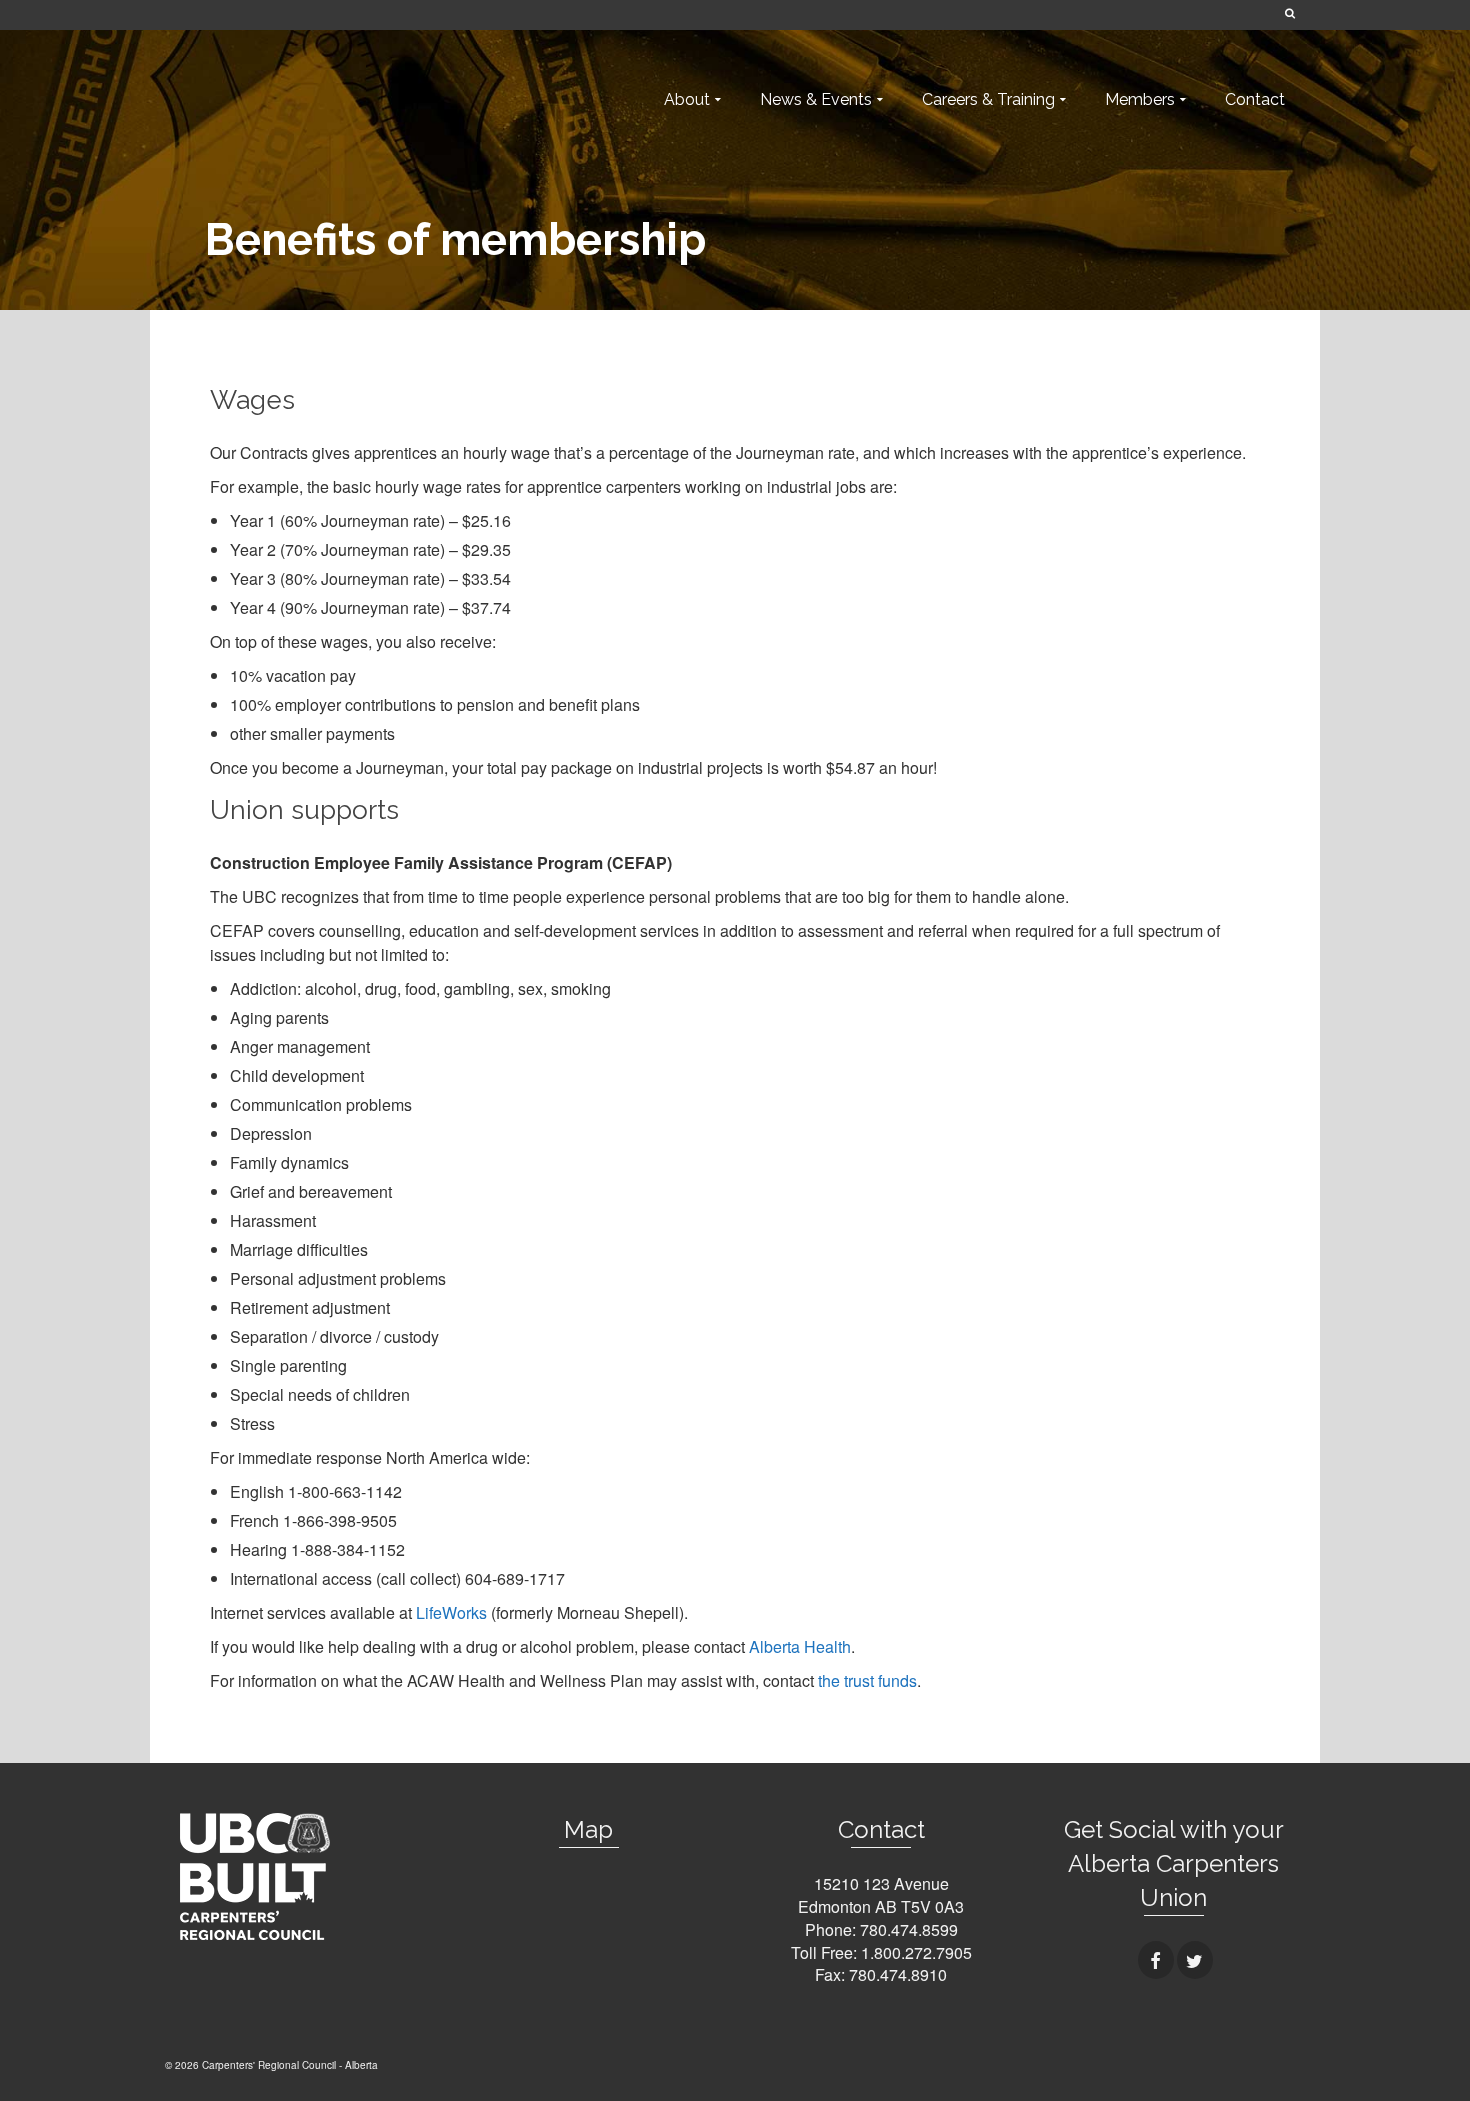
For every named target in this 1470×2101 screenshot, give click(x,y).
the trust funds (867, 1680)
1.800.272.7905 (916, 1952)
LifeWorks (451, 1612)
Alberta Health (800, 1646)
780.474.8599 (909, 1929)
